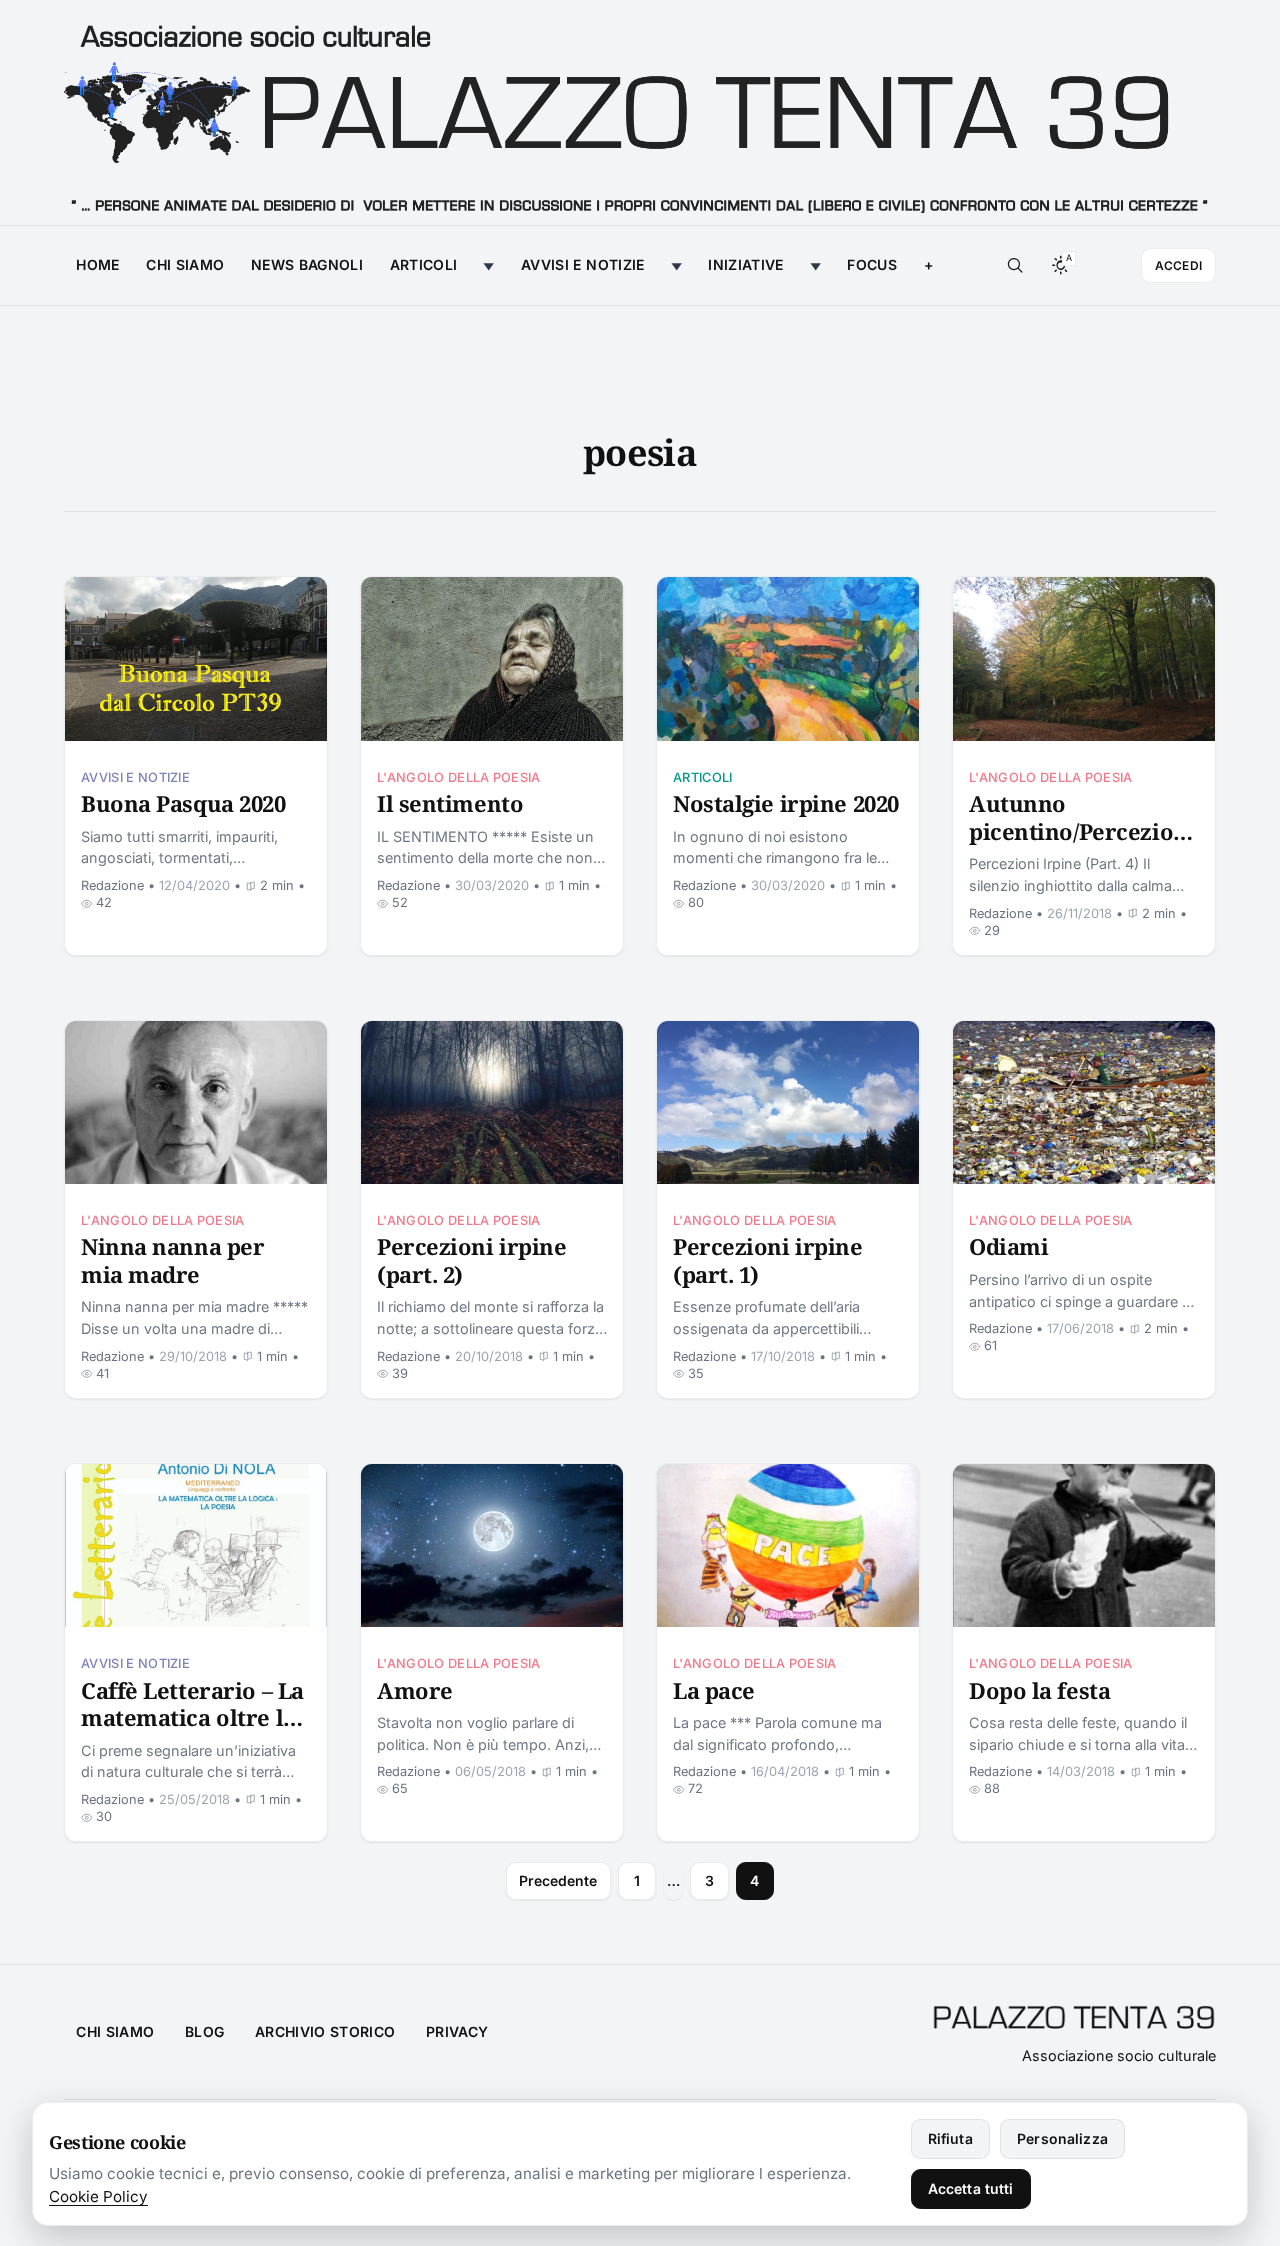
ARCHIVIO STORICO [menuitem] (325, 2031)
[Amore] (492, 1546)
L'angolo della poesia (459, 777)
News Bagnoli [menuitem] (307, 264)
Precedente (558, 1880)
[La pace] (788, 1546)
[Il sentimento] (492, 659)
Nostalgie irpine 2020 (786, 803)
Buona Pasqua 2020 (183, 803)
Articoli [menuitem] (424, 264)
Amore (415, 1690)
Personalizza (1062, 2138)
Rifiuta (950, 2138)
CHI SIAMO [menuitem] (115, 2031)
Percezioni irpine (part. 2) (472, 1260)
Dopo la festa (1039, 1690)
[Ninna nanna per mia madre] (196, 1103)
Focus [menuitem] (872, 264)
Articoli (703, 777)
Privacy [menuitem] (457, 2031)
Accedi (1178, 265)
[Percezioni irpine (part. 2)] (492, 1103)
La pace (714, 1690)
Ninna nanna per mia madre (172, 1260)
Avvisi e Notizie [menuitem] (583, 264)
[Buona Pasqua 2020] (196, 659)
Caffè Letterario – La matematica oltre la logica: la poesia (192, 1717)
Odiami (1008, 1246)
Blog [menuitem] (204, 2031)
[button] (928, 265)
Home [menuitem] (97, 264)
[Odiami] (1084, 1103)
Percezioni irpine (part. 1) (768, 1260)
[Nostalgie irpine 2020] (788, 659)
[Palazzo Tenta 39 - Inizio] (640, 113)
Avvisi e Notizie (135, 777)
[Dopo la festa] (1084, 1546)
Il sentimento (450, 803)
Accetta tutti (971, 2188)
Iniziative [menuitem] (746, 264)
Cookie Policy (98, 2196)
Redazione (112, 885)
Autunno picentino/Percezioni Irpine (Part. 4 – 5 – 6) (1082, 830)
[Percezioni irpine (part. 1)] (788, 1103)
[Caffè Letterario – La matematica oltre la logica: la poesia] (196, 1546)
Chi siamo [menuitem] (185, 264)
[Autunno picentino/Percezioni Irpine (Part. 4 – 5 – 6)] (1084, 659)
